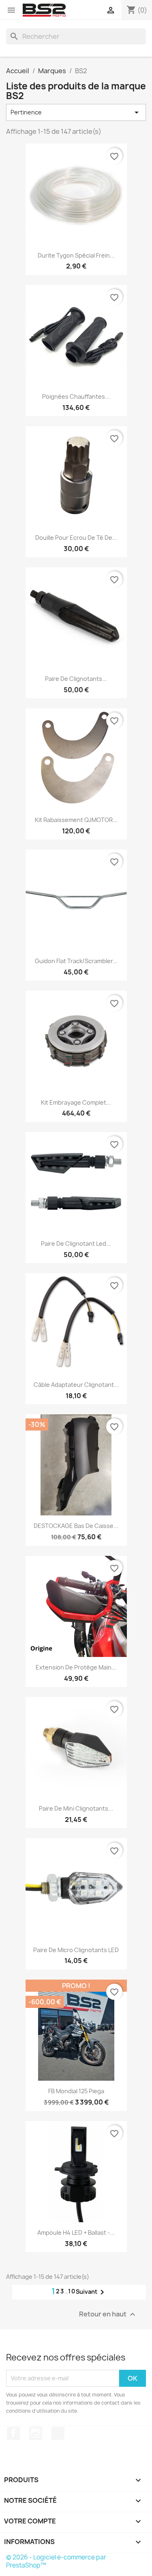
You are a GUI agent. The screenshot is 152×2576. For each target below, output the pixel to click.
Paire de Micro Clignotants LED (76, 1950)
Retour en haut (108, 2314)
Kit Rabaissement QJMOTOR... (76, 820)
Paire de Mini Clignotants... (76, 1808)
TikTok (58, 2433)
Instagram (36, 2433)
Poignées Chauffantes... (76, 396)
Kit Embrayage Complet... (76, 1102)
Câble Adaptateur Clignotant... (76, 1385)
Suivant (91, 2292)
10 (72, 2291)
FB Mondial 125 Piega (76, 2091)
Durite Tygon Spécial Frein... (76, 255)
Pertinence (76, 112)
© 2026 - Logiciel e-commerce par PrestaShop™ (56, 2561)
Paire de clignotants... (76, 679)
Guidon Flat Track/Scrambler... (76, 961)
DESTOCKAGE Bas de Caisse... (76, 1526)
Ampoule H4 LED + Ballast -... (76, 2233)
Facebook (13, 2433)
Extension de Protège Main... (76, 1667)
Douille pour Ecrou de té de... (76, 538)
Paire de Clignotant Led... (76, 1244)
